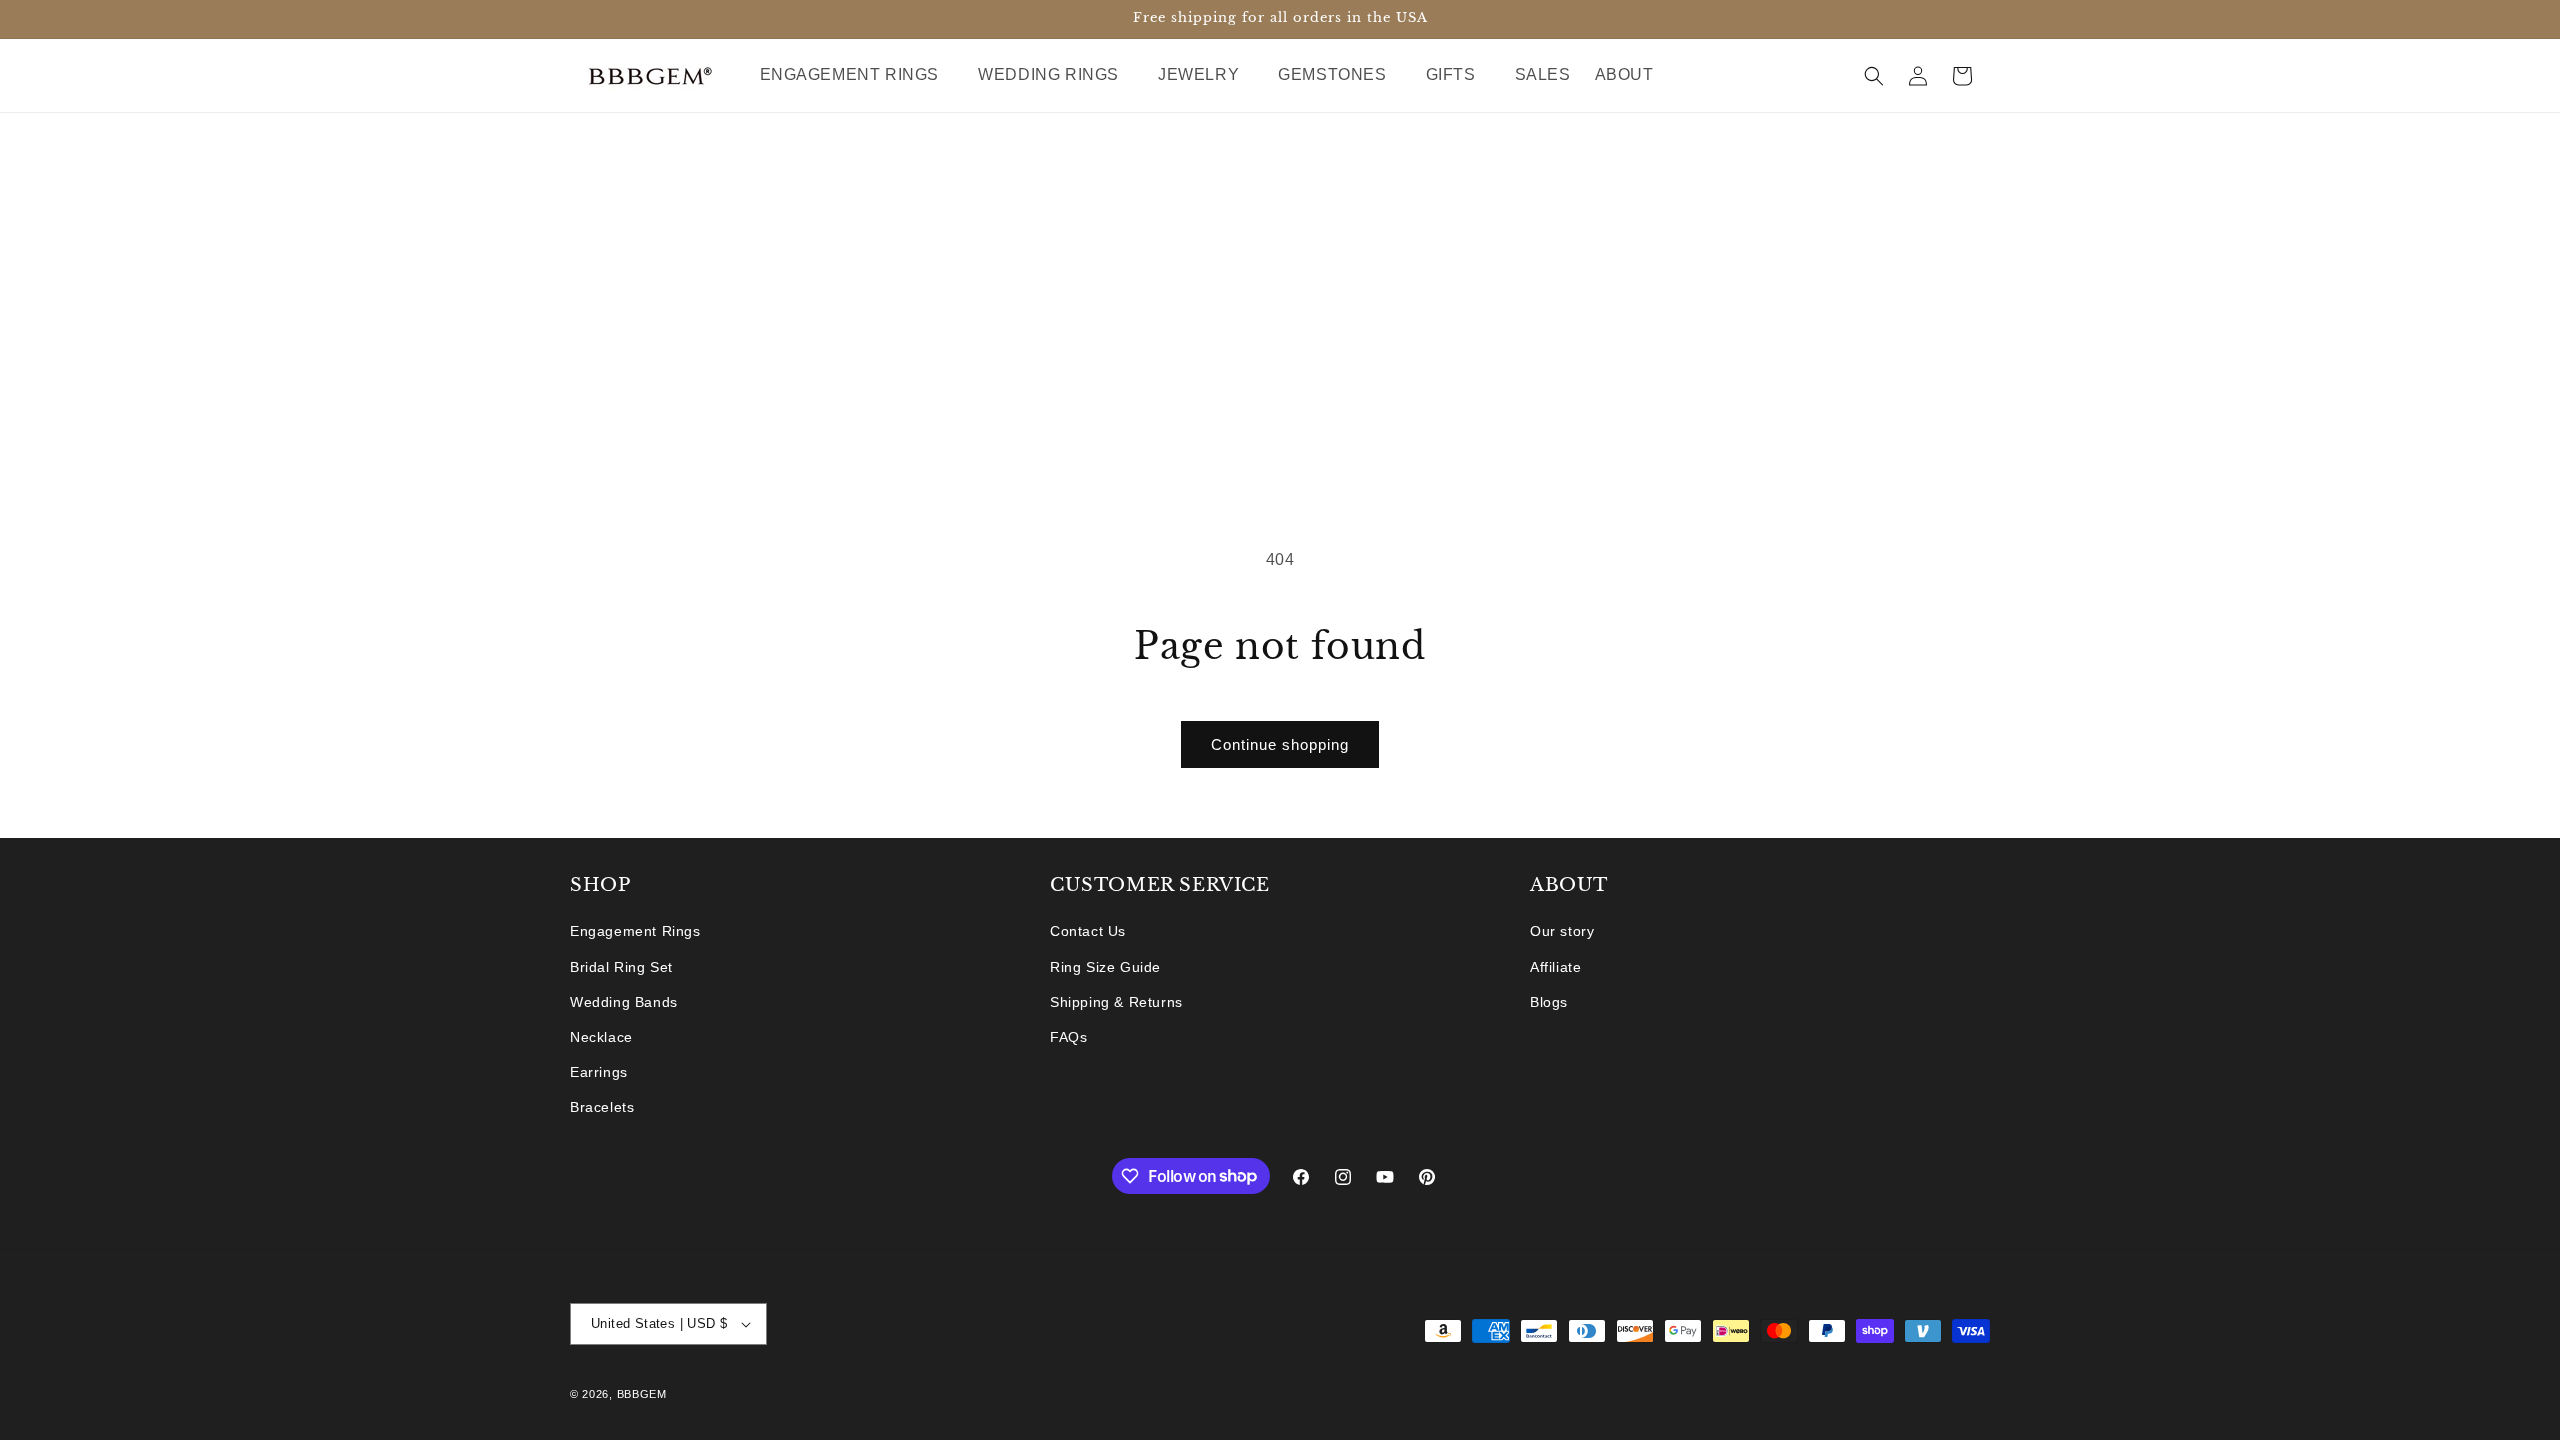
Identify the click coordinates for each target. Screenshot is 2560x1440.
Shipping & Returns (1116, 1002)
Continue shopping (1280, 744)
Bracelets (602, 1107)
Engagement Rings (635, 931)
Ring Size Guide (1105, 967)
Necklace (601, 1037)
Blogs (1549, 1002)
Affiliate (1555, 967)
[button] (857, 75)
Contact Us (1088, 931)
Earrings (599, 1072)
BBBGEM (642, 1394)
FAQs (1068, 1037)
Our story (1562, 931)
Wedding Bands (624, 1002)
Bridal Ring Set (621, 967)
